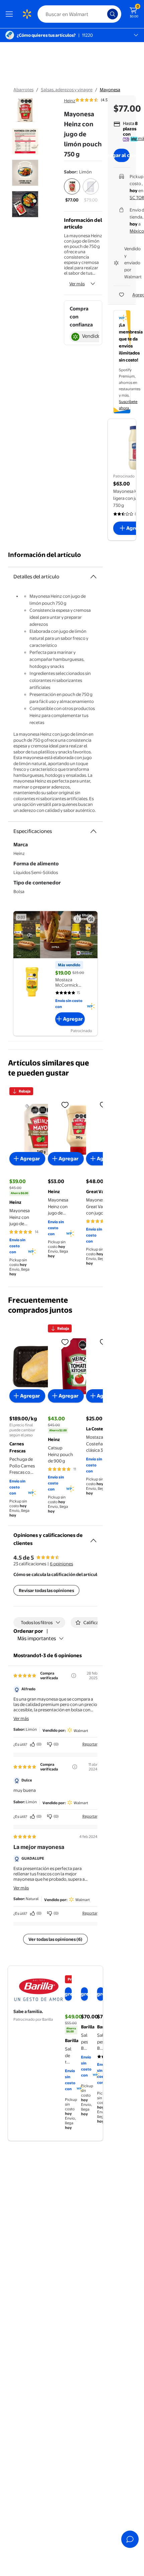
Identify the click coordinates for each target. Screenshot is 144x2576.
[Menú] (11, 14)
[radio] (72, 191)
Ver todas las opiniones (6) (55, 1939)
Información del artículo (45, 555)
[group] (97, 100)
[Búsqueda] (113, 14)
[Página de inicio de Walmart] (27, 14)
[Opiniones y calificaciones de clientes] (93, 1538)
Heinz (70, 101)
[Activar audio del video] (91, 919)
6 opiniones (61, 1564)
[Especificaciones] (93, 831)
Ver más (77, 284)
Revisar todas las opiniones (46, 1590)
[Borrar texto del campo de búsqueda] (104, 14)
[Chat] (130, 2539)
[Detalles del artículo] (93, 577)
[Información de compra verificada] (74, 1676)
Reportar (90, 1744)
